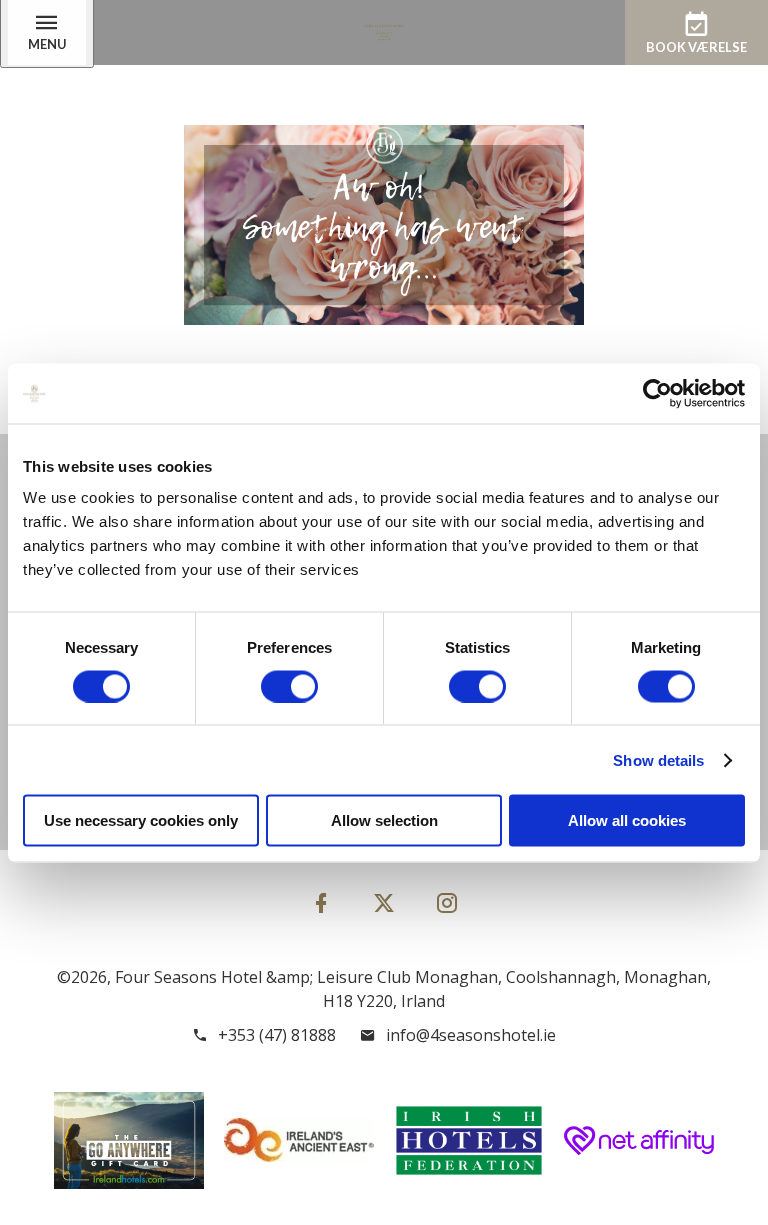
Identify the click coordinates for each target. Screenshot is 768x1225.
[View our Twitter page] (384, 911)
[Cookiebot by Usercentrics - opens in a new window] (657, 393)
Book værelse (696, 47)
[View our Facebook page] (321, 902)
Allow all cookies (627, 820)
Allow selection (384, 820)
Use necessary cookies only (141, 820)
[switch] (289, 686)
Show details (658, 759)
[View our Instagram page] (447, 902)
